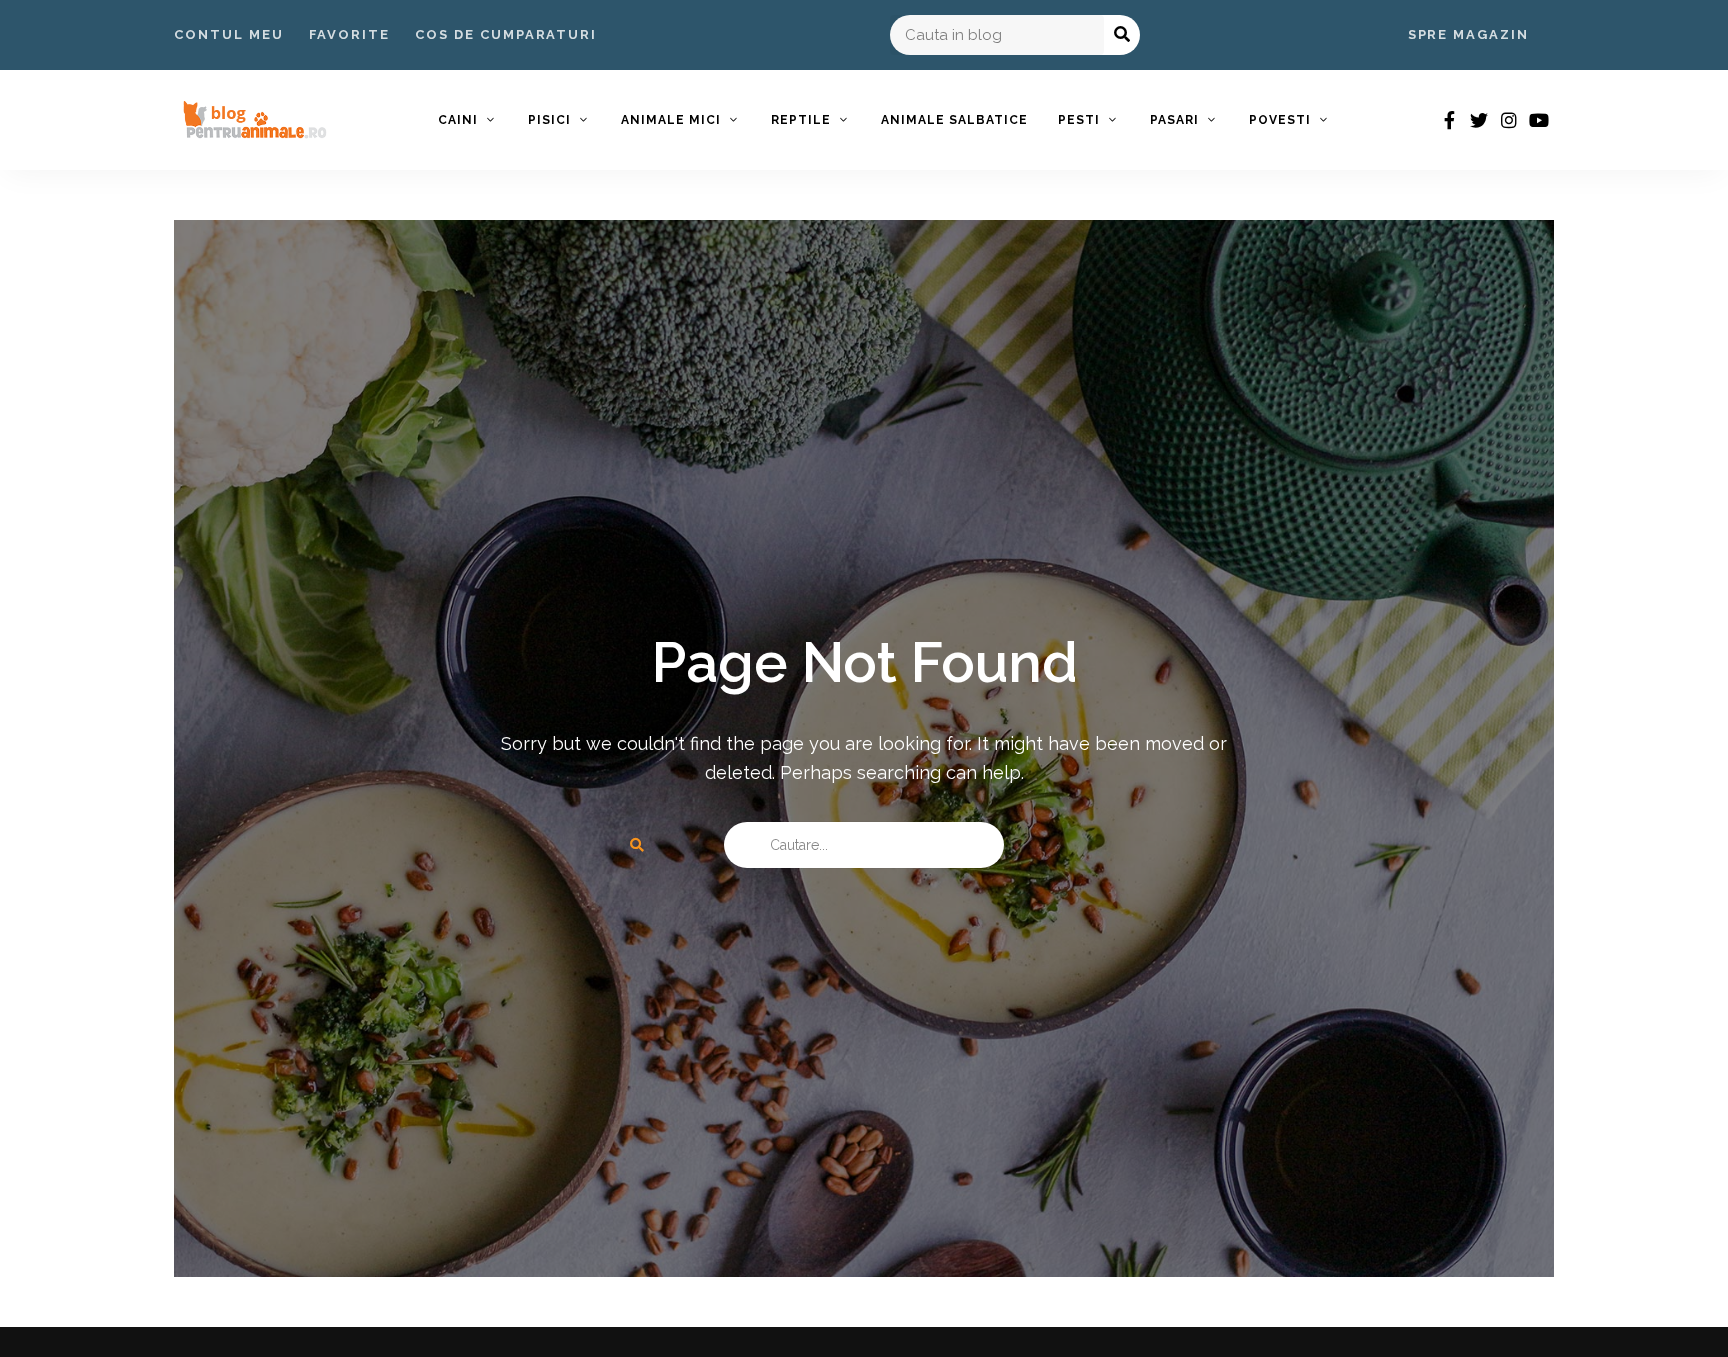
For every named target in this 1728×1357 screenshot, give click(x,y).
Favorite (350, 34)
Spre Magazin (1468, 34)
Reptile (801, 120)
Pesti (1079, 120)
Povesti (1280, 120)
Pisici (549, 120)
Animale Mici (671, 120)
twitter (1479, 120)
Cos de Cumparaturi (506, 34)
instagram (1509, 120)
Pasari (1174, 120)
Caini (458, 120)
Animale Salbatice (954, 120)
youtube (1539, 120)
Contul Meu (229, 34)
